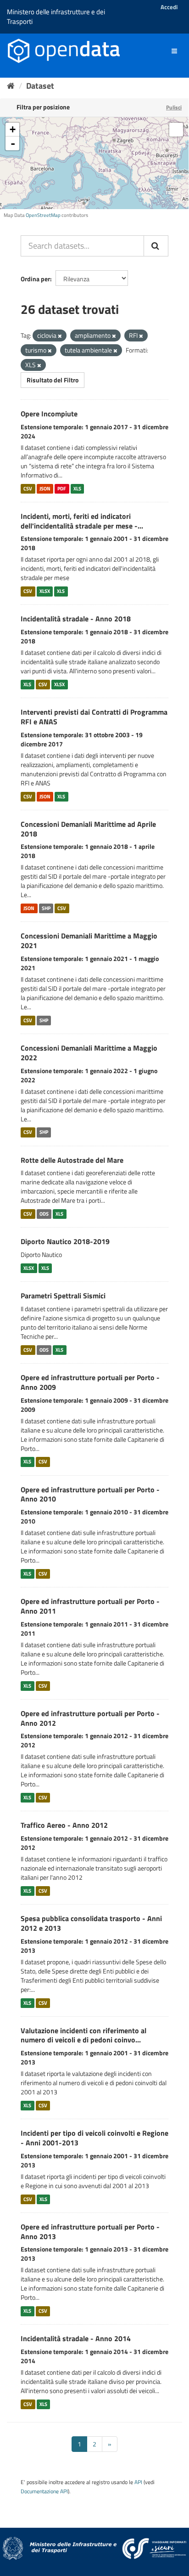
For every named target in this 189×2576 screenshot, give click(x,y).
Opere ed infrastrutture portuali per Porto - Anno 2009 (90, 1382)
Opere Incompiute (49, 414)
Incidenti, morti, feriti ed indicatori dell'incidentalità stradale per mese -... (82, 521)
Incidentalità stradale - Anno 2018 (76, 619)
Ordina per (35, 279)
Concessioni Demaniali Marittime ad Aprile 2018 (88, 829)
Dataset (40, 86)
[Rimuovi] (60, 336)
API (138, 2482)
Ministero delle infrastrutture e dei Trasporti (56, 17)
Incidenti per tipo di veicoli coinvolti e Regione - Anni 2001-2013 (94, 2138)
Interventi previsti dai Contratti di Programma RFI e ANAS (94, 717)
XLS (77, 489)
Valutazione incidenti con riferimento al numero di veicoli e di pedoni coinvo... (83, 2035)
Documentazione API (44, 2491)
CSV (28, 489)
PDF (62, 489)
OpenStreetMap (43, 215)
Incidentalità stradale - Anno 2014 (76, 2338)
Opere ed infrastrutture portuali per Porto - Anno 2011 (90, 1606)
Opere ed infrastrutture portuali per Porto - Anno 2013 (90, 2232)
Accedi (169, 7)
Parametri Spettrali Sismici (63, 1296)
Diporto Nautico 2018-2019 (65, 1241)
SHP (46, 908)
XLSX (45, 591)
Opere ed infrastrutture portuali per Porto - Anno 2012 (90, 1718)
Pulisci (174, 107)
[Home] (11, 86)
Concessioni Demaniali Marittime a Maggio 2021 (89, 941)
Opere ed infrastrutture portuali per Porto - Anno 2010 (90, 1494)
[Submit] (156, 246)
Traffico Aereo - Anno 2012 (64, 1825)
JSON (45, 489)
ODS (44, 1214)
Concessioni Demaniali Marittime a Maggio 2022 (89, 1053)
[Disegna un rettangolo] (176, 130)
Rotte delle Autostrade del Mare (72, 1160)
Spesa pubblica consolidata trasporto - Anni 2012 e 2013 (91, 1923)
